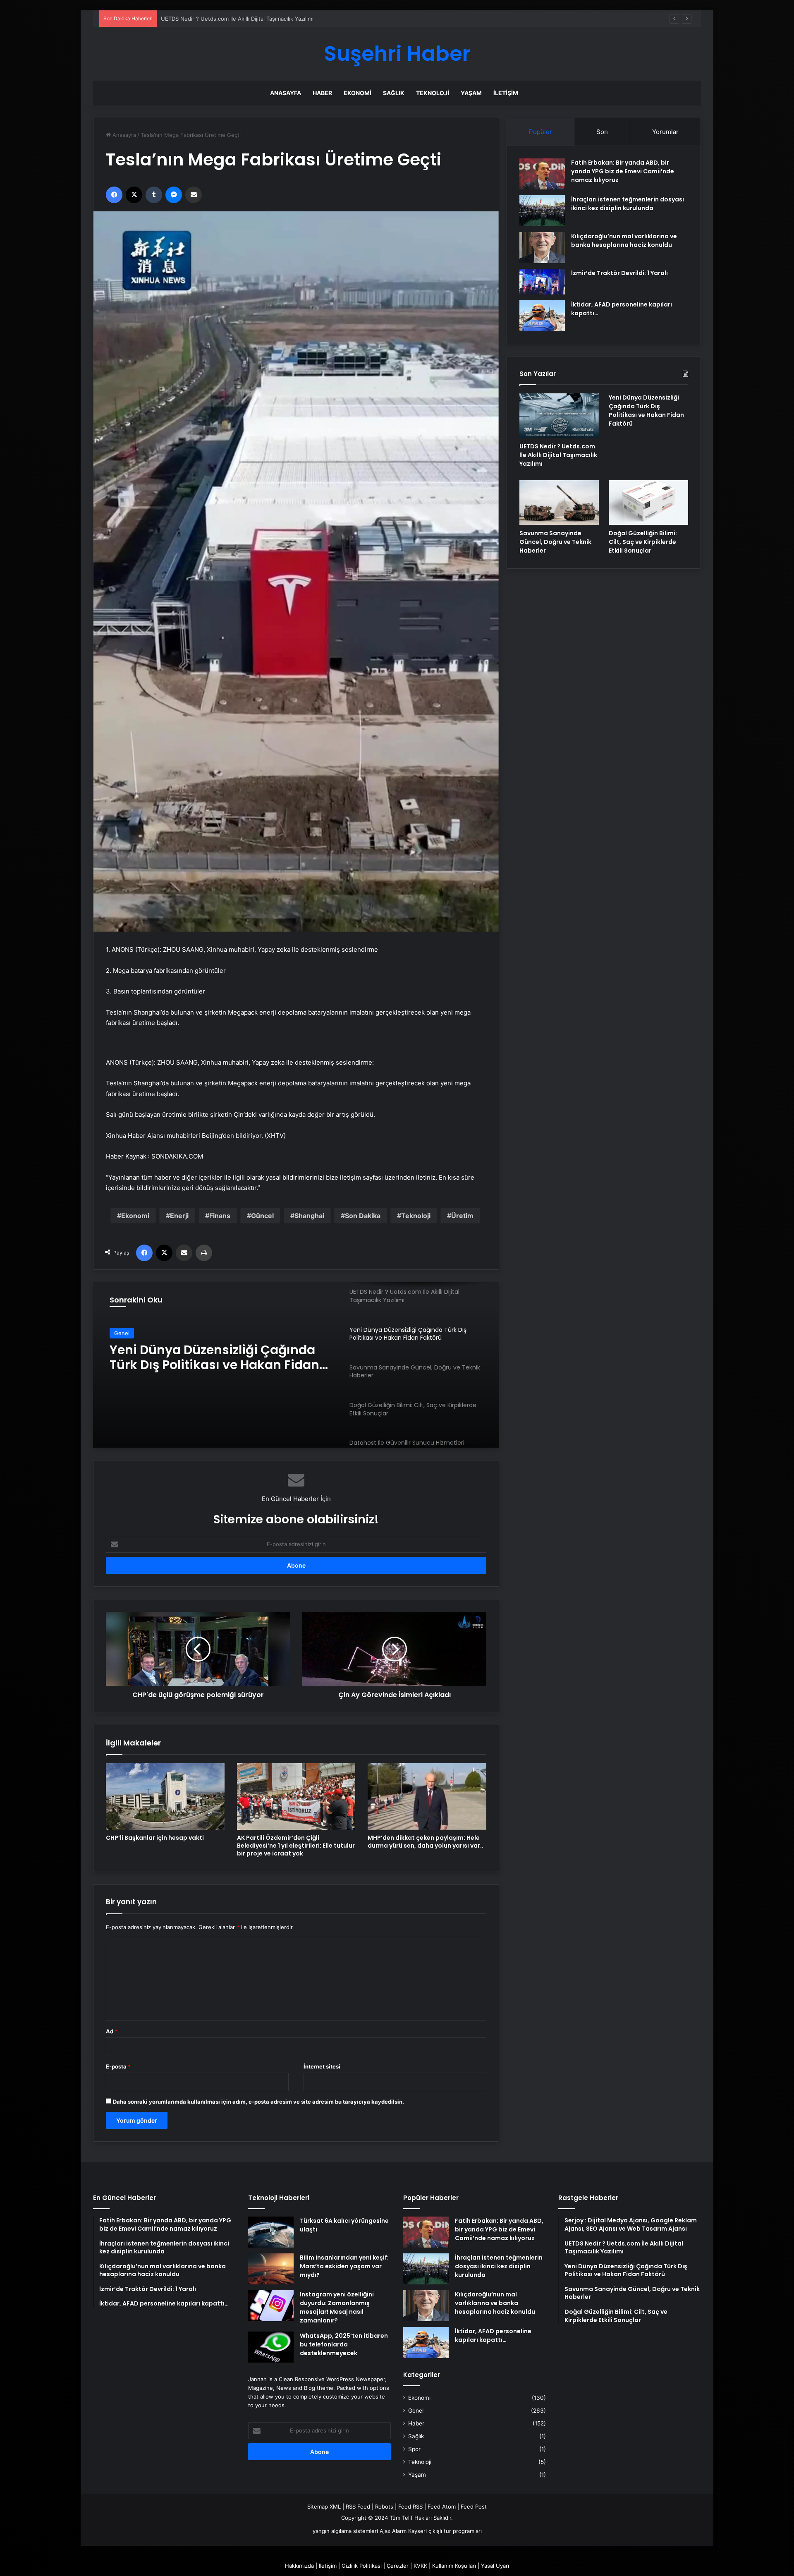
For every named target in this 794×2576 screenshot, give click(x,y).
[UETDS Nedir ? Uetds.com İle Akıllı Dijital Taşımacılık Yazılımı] (559, 416)
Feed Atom (442, 2507)
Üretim (462, 1216)
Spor (414, 2449)
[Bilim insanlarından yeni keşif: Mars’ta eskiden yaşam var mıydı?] (271, 2269)
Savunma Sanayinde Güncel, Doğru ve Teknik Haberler (221, 1357)
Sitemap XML (324, 2507)
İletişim (506, 93)
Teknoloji (433, 93)
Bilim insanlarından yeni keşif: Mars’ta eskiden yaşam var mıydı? (344, 2266)
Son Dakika (363, 1216)
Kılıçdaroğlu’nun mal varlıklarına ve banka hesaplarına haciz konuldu (624, 241)
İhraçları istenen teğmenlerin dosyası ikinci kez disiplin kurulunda (628, 204)
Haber (322, 93)
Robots (384, 2507)
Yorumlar (665, 132)
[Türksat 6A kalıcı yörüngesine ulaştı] (271, 2232)
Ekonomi (358, 93)
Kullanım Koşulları (454, 2566)
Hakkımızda (299, 2566)
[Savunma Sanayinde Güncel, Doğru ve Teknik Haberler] (559, 503)
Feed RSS (410, 2507)
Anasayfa (286, 93)
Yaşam (471, 93)
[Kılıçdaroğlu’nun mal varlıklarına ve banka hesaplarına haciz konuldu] (542, 248)
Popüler (540, 132)
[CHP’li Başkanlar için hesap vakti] (165, 1797)
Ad (112, 2031)
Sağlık (394, 93)
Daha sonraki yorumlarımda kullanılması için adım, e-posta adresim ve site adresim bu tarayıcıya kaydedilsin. (258, 2102)
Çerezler (398, 2566)
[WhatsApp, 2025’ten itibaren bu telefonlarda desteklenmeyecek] (271, 2347)
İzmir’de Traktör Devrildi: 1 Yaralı (619, 273)
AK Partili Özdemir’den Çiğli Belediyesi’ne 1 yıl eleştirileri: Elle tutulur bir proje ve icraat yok (296, 1846)
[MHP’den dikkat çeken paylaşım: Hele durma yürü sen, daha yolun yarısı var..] (427, 1797)
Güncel (262, 1216)
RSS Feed (358, 2507)
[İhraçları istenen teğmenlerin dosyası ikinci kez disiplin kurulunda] (542, 211)
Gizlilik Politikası (362, 2566)
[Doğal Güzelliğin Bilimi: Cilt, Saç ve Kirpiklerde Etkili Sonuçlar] (648, 503)
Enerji (179, 1216)
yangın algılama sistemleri (345, 2531)
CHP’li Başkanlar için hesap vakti (155, 1838)
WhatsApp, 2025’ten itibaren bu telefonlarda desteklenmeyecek (344, 2344)
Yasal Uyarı (495, 2566)
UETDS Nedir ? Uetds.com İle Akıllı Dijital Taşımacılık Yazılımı (558, 455)
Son (602, 132)
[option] (296, 1365)
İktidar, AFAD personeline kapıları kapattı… (493, 2335)
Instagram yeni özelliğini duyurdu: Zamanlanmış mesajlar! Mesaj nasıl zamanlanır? (337, 2307)
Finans (220, 1216)
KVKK (420, 2566)
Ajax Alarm (393, 2531)
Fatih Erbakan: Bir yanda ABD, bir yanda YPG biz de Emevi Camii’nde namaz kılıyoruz (623, 171)
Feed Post (474, 2507)
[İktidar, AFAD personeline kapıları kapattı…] (542, 316)
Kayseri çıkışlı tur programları (445, 2531)
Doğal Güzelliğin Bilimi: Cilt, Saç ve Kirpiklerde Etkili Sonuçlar (643, 542)
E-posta (118, 2066)
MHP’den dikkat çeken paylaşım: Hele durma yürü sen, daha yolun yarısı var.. (426, 1842)
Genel (122, 1333)
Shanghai (309, 1216)
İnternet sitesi (322, 2066)
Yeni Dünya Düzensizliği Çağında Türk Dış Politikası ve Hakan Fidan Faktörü (257, 19)
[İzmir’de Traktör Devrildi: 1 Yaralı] (542, 282)
